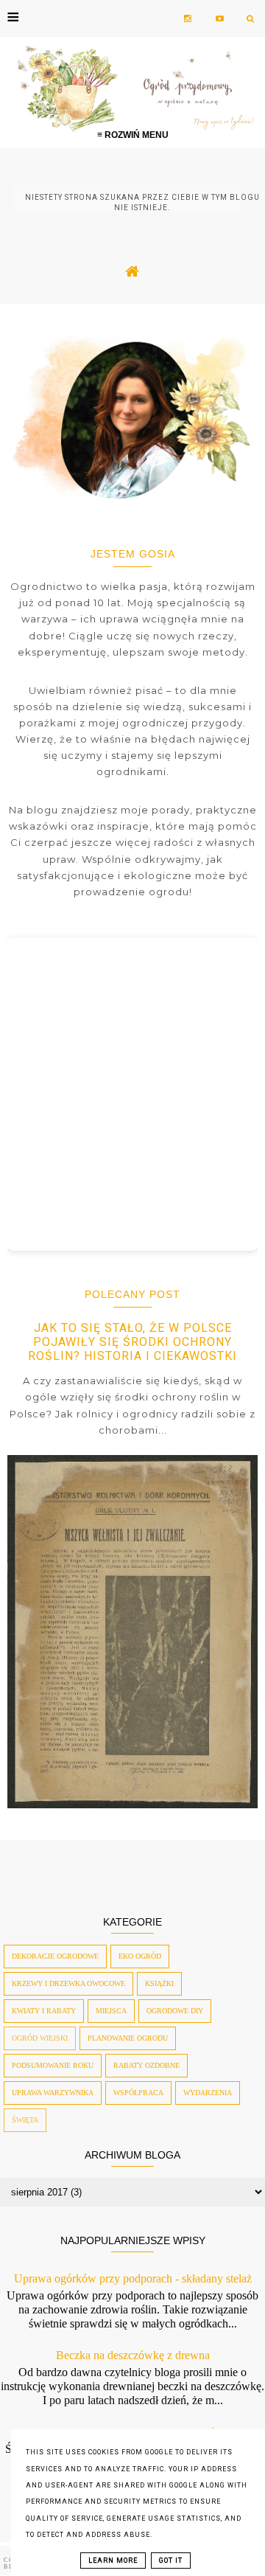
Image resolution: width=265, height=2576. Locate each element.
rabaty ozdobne (146, 2065)
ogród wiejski (40, 2038)
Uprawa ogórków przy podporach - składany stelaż (133, 2278)
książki (159, 1983)
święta (25, 2120)
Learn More (113, 2561)
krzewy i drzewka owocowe (68, 1983)
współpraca (138, 2093)
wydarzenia (208, 2093)
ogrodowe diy (175, 2011)
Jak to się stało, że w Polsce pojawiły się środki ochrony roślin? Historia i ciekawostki (132, 1342)
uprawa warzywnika (53, 2093)
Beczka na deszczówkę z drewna (133, 2355)
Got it (171, 2561)
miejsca (111, 2011)
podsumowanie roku (53, 2065)
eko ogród (140, 1956)
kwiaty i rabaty (44, 2011)
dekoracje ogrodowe (55, 1956)
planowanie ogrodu (128, 2038)
